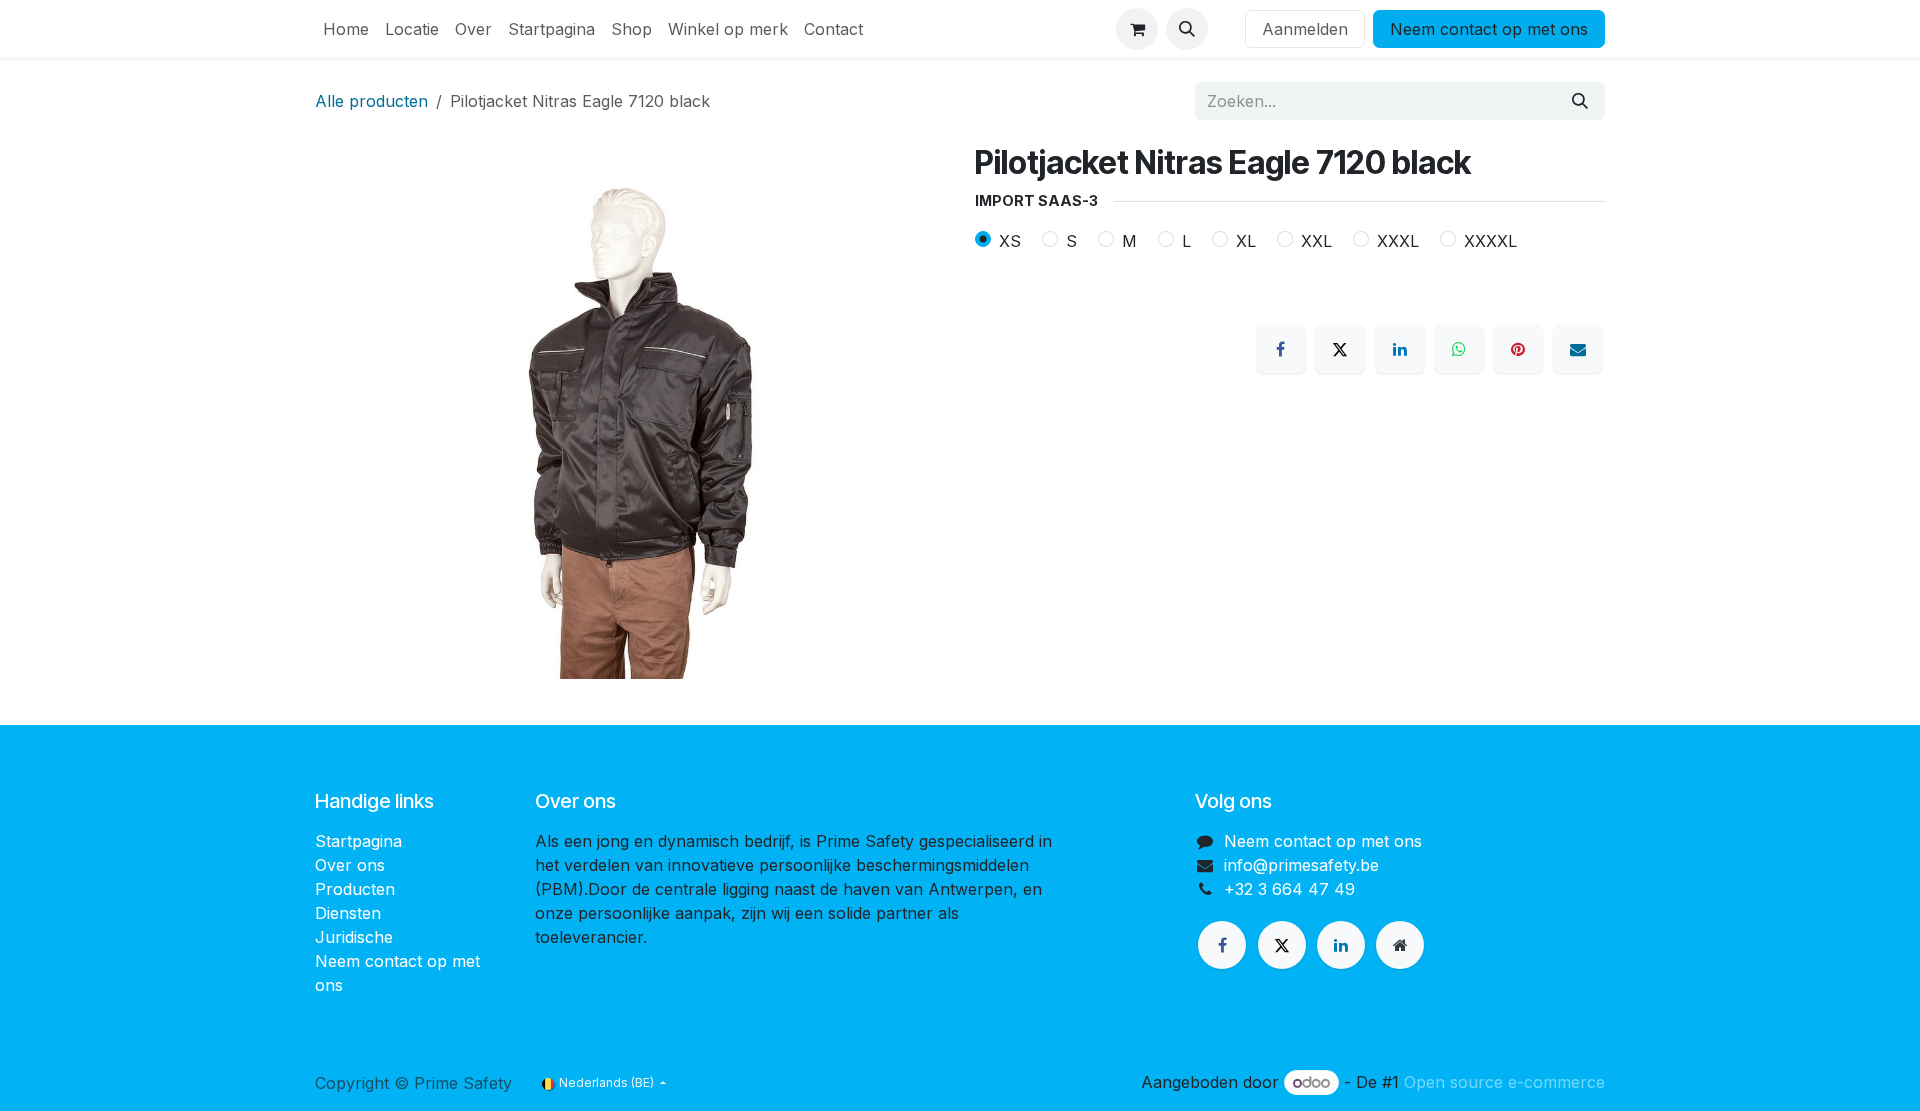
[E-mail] (1578, 349)
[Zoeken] (1580, 101)
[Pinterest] (1518, 349)
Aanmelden (1305, 29)
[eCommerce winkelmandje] (1137, 29)
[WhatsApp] (1459, 349)
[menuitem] (346, 29)
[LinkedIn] (1400, 349)
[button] (1187, 29)
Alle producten (371, 101)
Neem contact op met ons (1489, 29)
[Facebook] (1281, 349)
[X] (1340, 349)
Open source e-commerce (1504, 1082)
